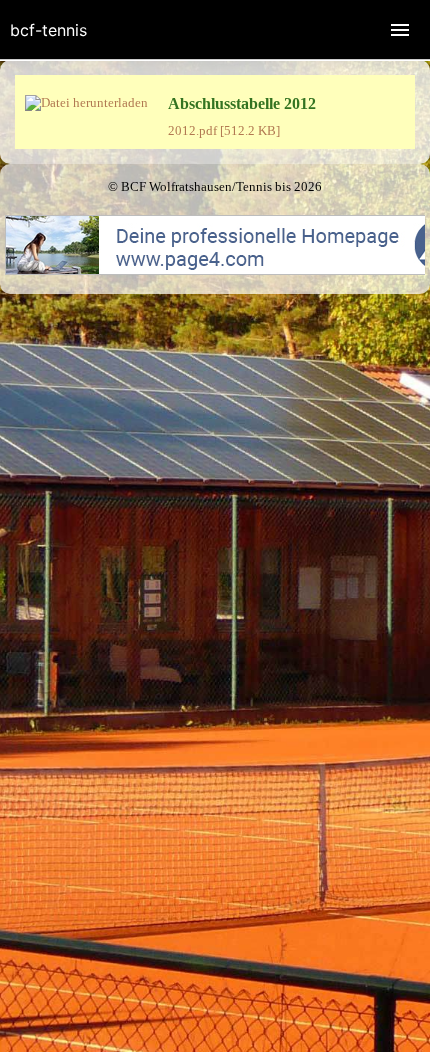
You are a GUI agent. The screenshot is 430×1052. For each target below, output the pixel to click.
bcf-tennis (48, 30)
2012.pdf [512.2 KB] (224, 130)
